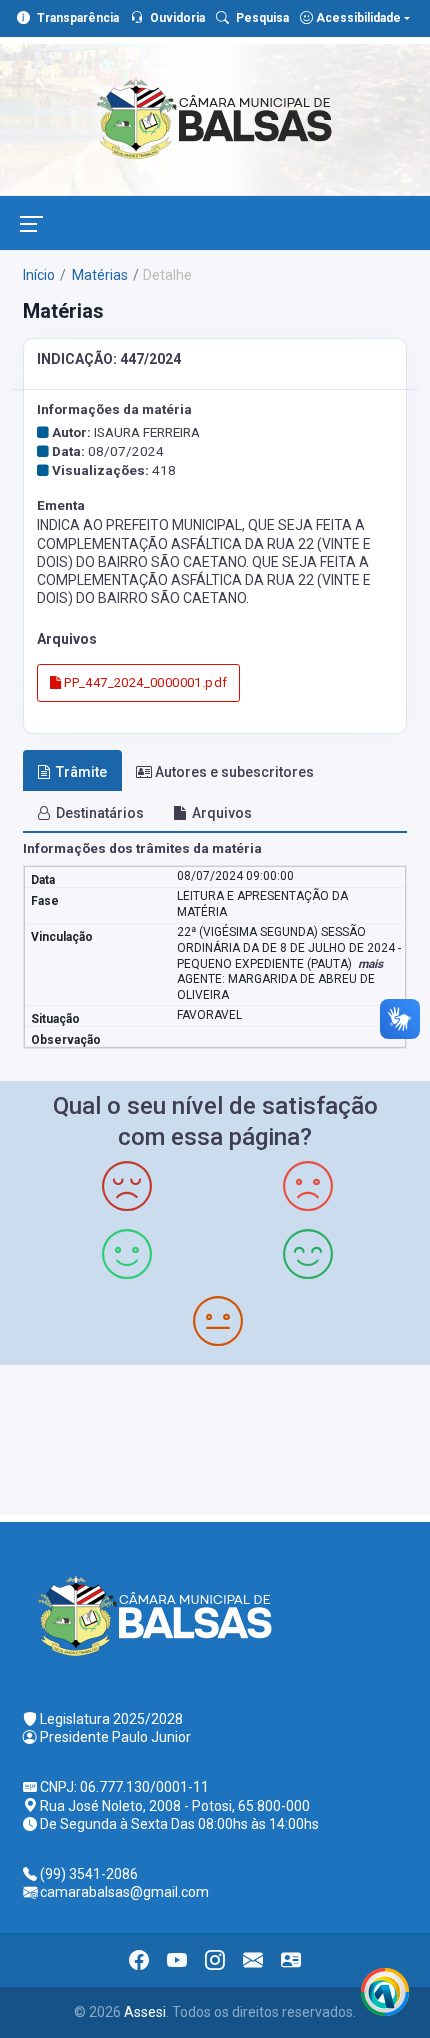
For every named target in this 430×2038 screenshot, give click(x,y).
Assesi (145, 2012)
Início (39, 275)
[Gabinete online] (291, 1960)
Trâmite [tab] (81, 772)
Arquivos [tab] (222, 813)
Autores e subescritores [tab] (234, 772)
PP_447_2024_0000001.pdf (144, 682)
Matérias (98, 275)
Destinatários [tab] (100, 813)
